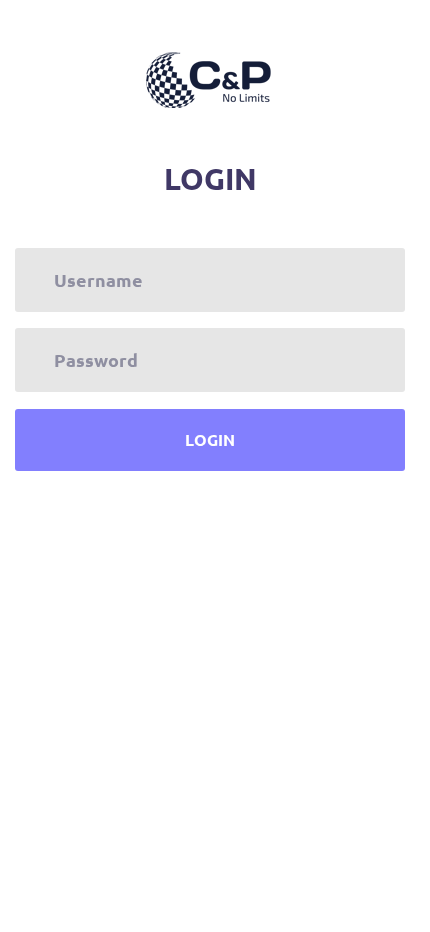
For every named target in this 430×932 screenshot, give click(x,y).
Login (210, 439)
